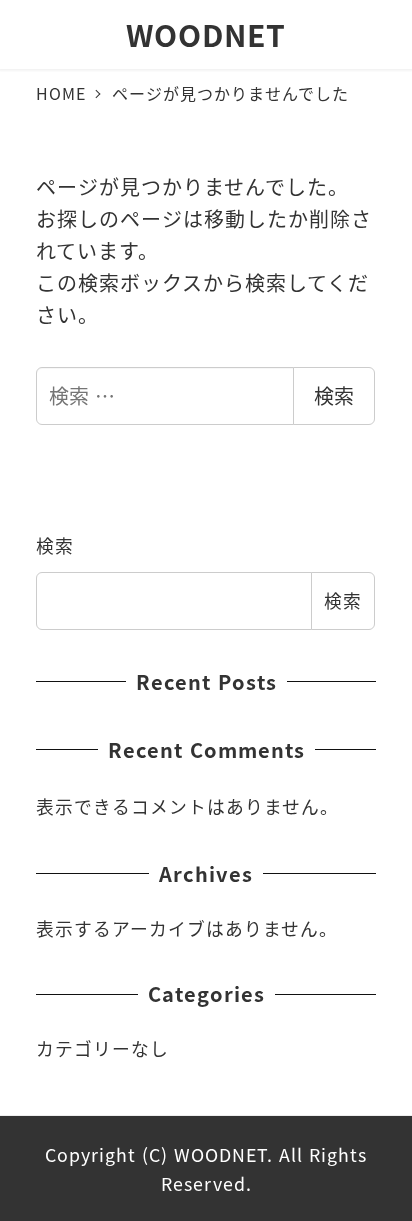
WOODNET (206, 34)
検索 (334, 395)
